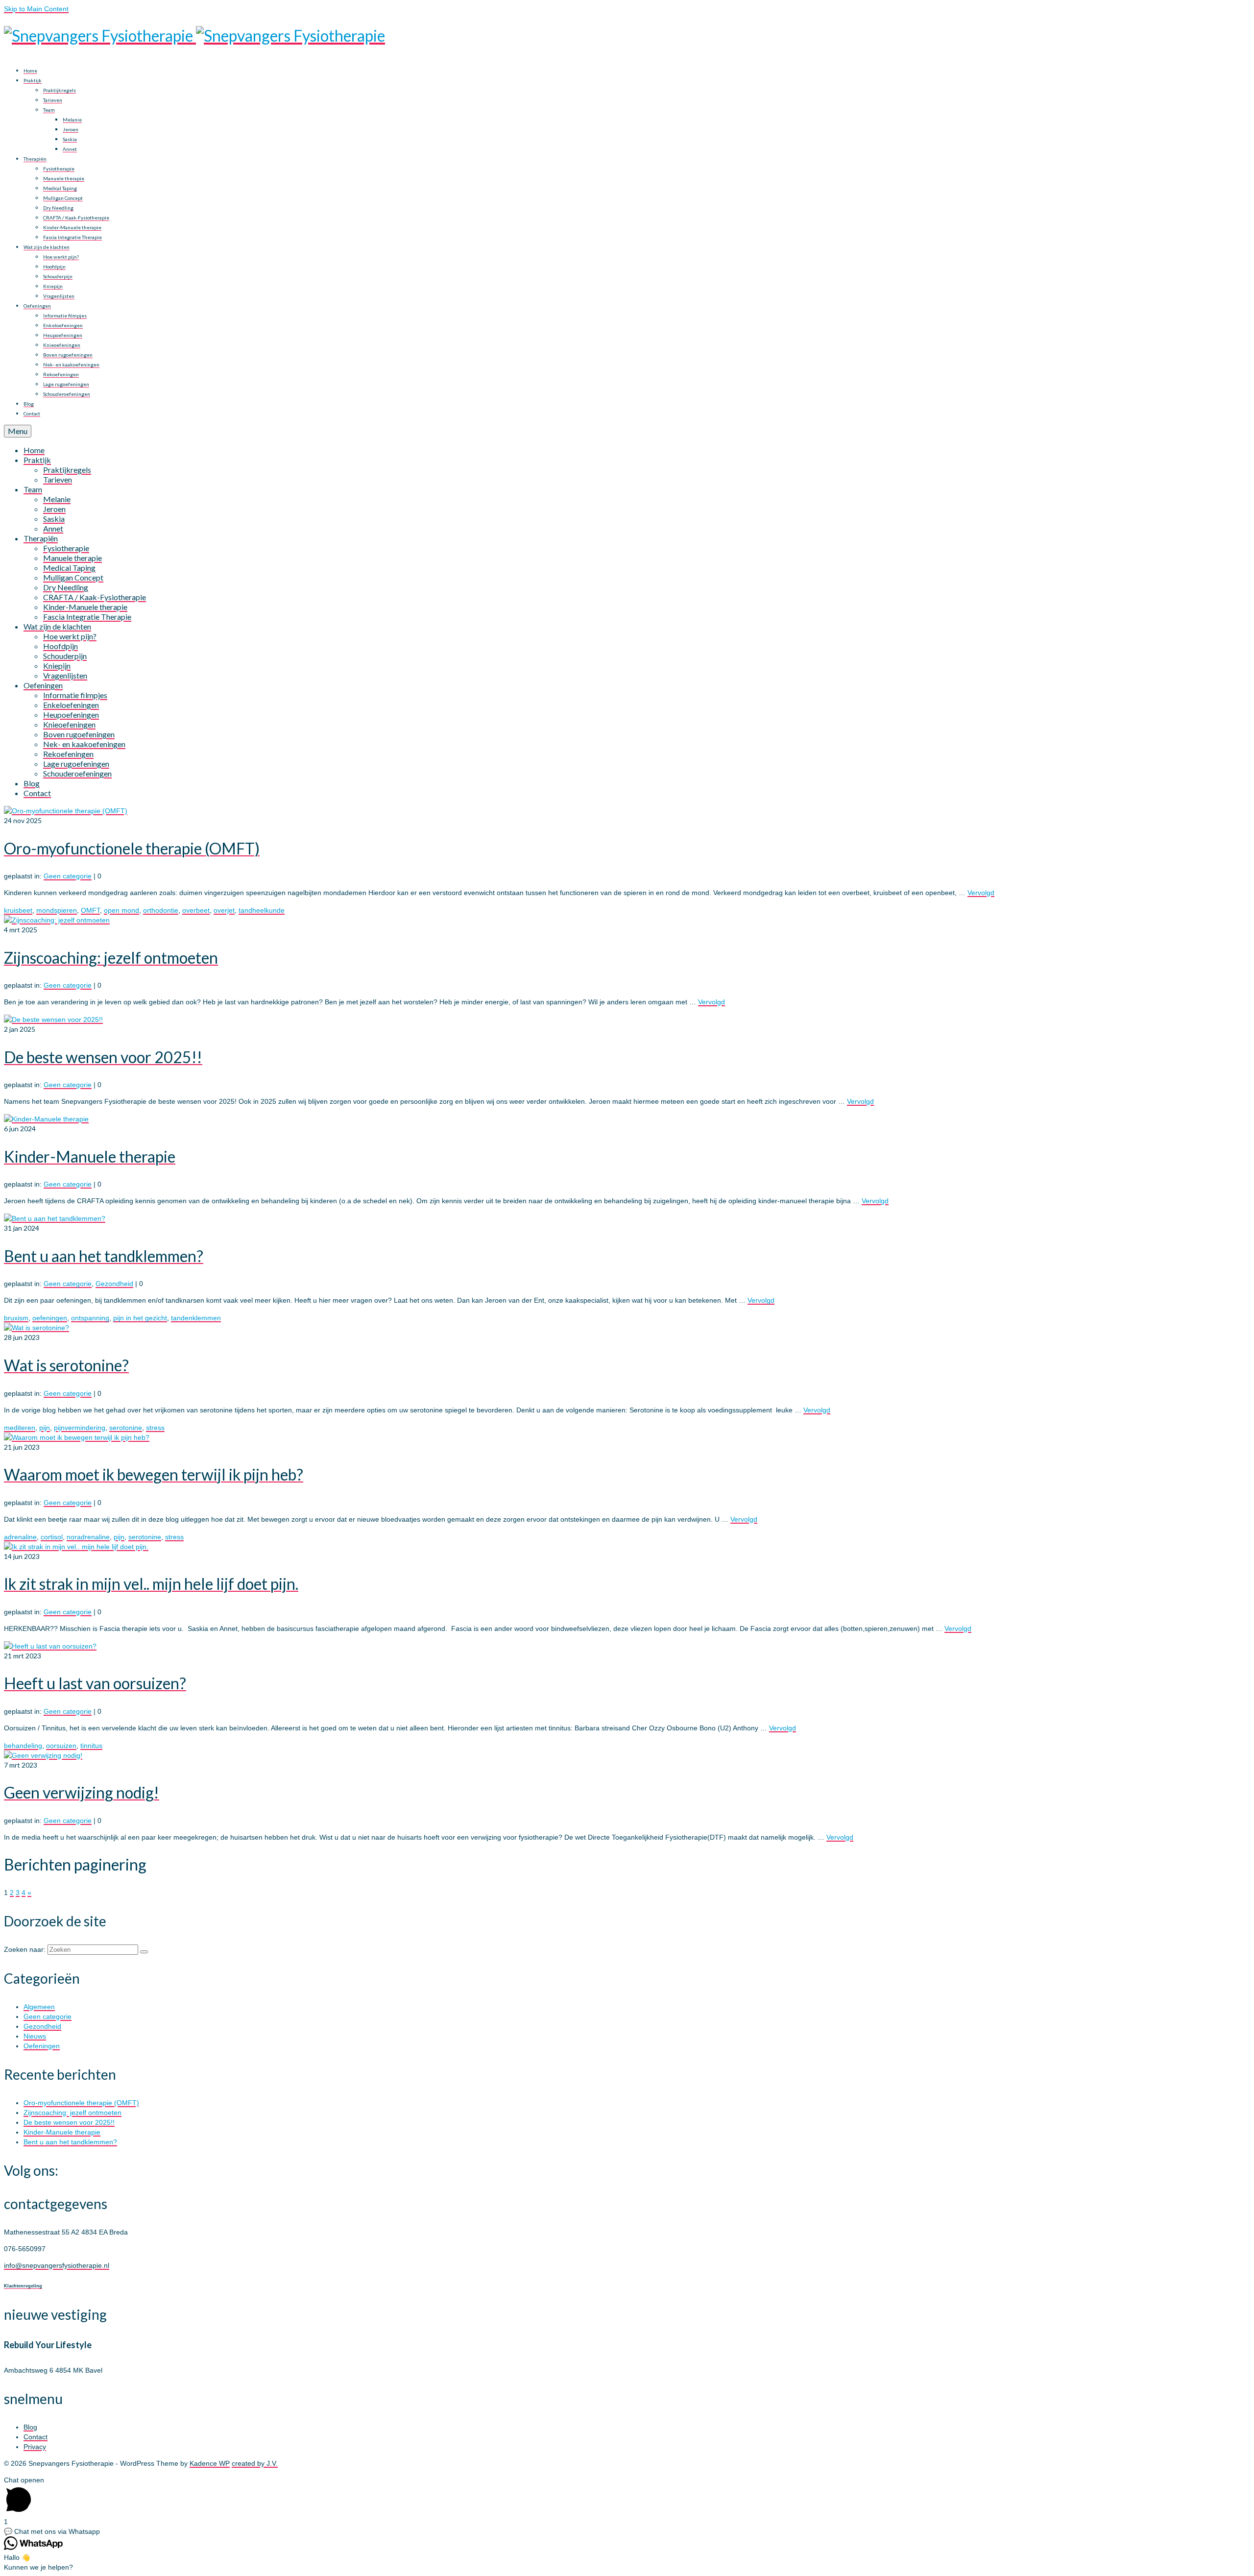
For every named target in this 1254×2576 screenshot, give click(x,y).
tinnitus (91, 1746)
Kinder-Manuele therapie (62, 2132)
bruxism (16, 1318)
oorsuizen (61, 1746)
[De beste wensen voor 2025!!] (53, 1020)
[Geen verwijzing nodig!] (43, 1755)
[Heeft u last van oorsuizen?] (50, 1646)
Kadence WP (210, 2463)
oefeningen (50, 1318)
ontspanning (90, 1318)
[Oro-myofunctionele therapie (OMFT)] (66, 811)
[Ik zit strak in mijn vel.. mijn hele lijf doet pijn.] (76, 1547)
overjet (224, 910)
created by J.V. (255, 2463)
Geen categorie (68, 876)
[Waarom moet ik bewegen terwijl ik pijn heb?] (77, 1437)
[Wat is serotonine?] (36, 1328)
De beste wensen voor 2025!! (69, 2122)
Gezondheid (114, 1284)
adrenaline (20, 1537)
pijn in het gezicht (140, 1318)
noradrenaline (88, 1537)
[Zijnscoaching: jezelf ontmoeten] (57, 920)
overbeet (196, 910)
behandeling (23, 1746)
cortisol (52, 1537)
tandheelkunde (262, 910)
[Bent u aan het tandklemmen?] (55, 1218)
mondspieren (57, 910)
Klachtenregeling (23, 2286)
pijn (45, 1428)
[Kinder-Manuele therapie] (46, 1119)
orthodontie (161, 910)
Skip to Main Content (36, 9)
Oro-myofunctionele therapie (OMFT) (81, 2103)
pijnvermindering (80, 1428)
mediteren (20, 1428)
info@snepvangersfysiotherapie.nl (57, 2265)
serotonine (126, 1428)
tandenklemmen (196, 1318)
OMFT (90, 910)
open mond (121, 910)
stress (155, 1428)
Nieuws (35, 2036)
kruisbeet (18, 910)
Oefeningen (42, 2046)
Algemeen (39, 2007)
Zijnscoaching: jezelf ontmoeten (72, 2113)
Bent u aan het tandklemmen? (70, 2142)
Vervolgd (981, 893)
